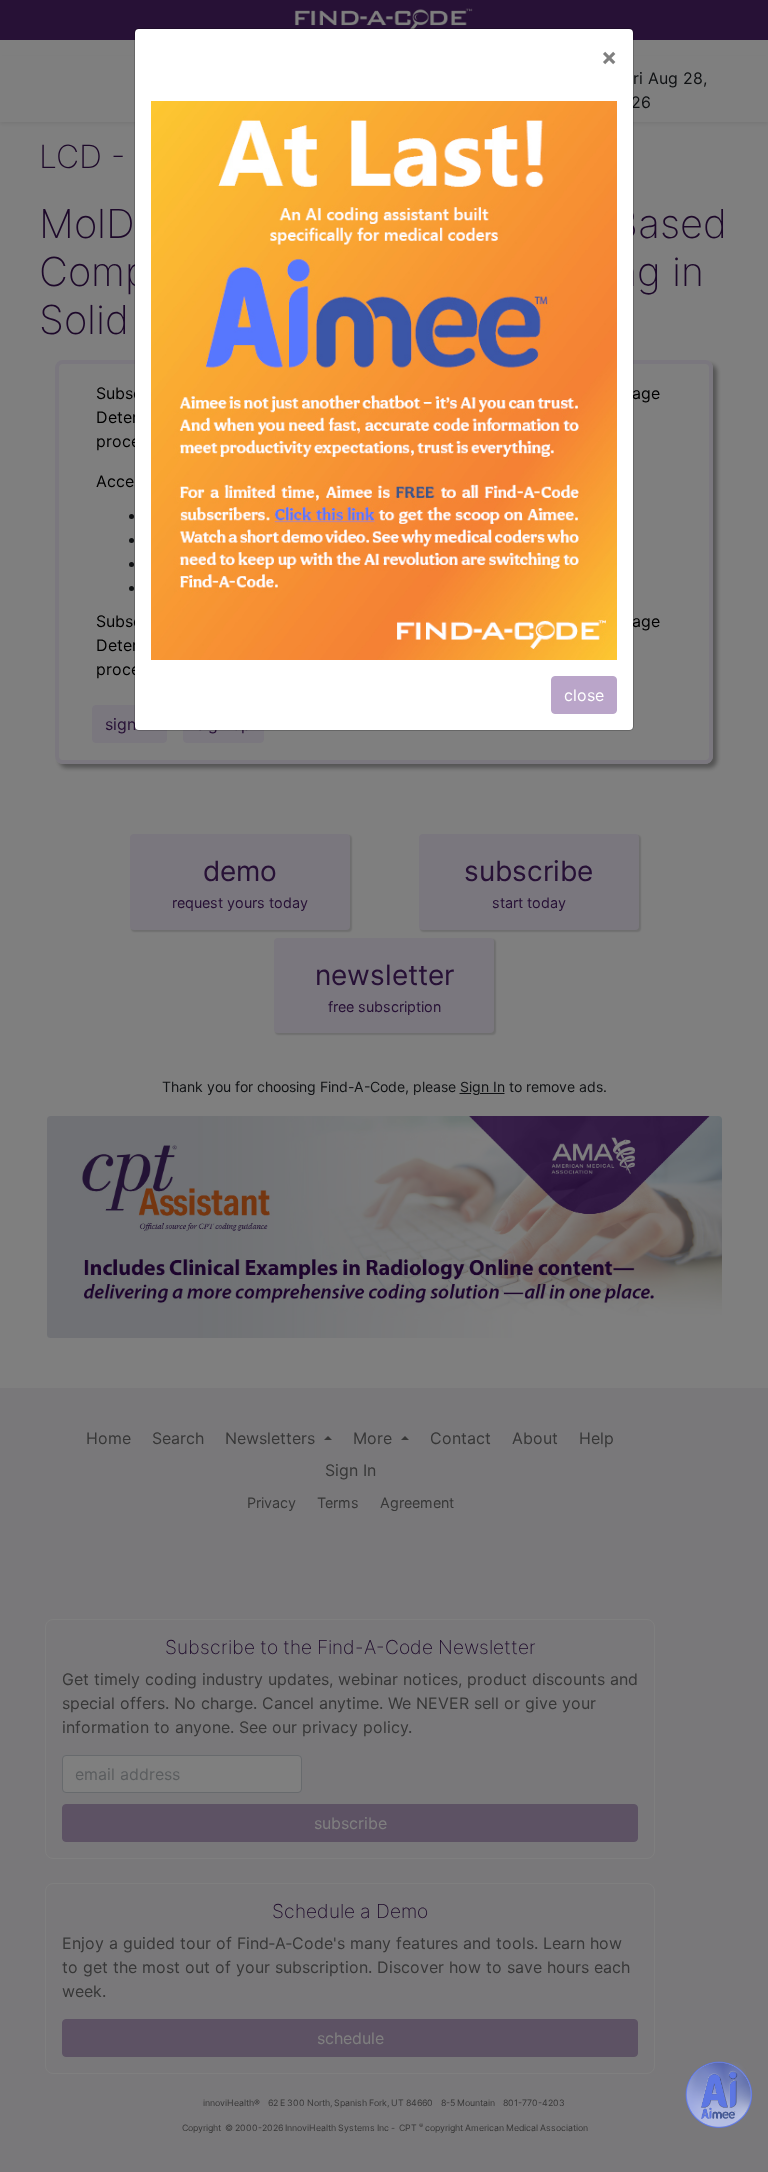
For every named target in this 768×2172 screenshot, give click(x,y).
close (584, 695)
